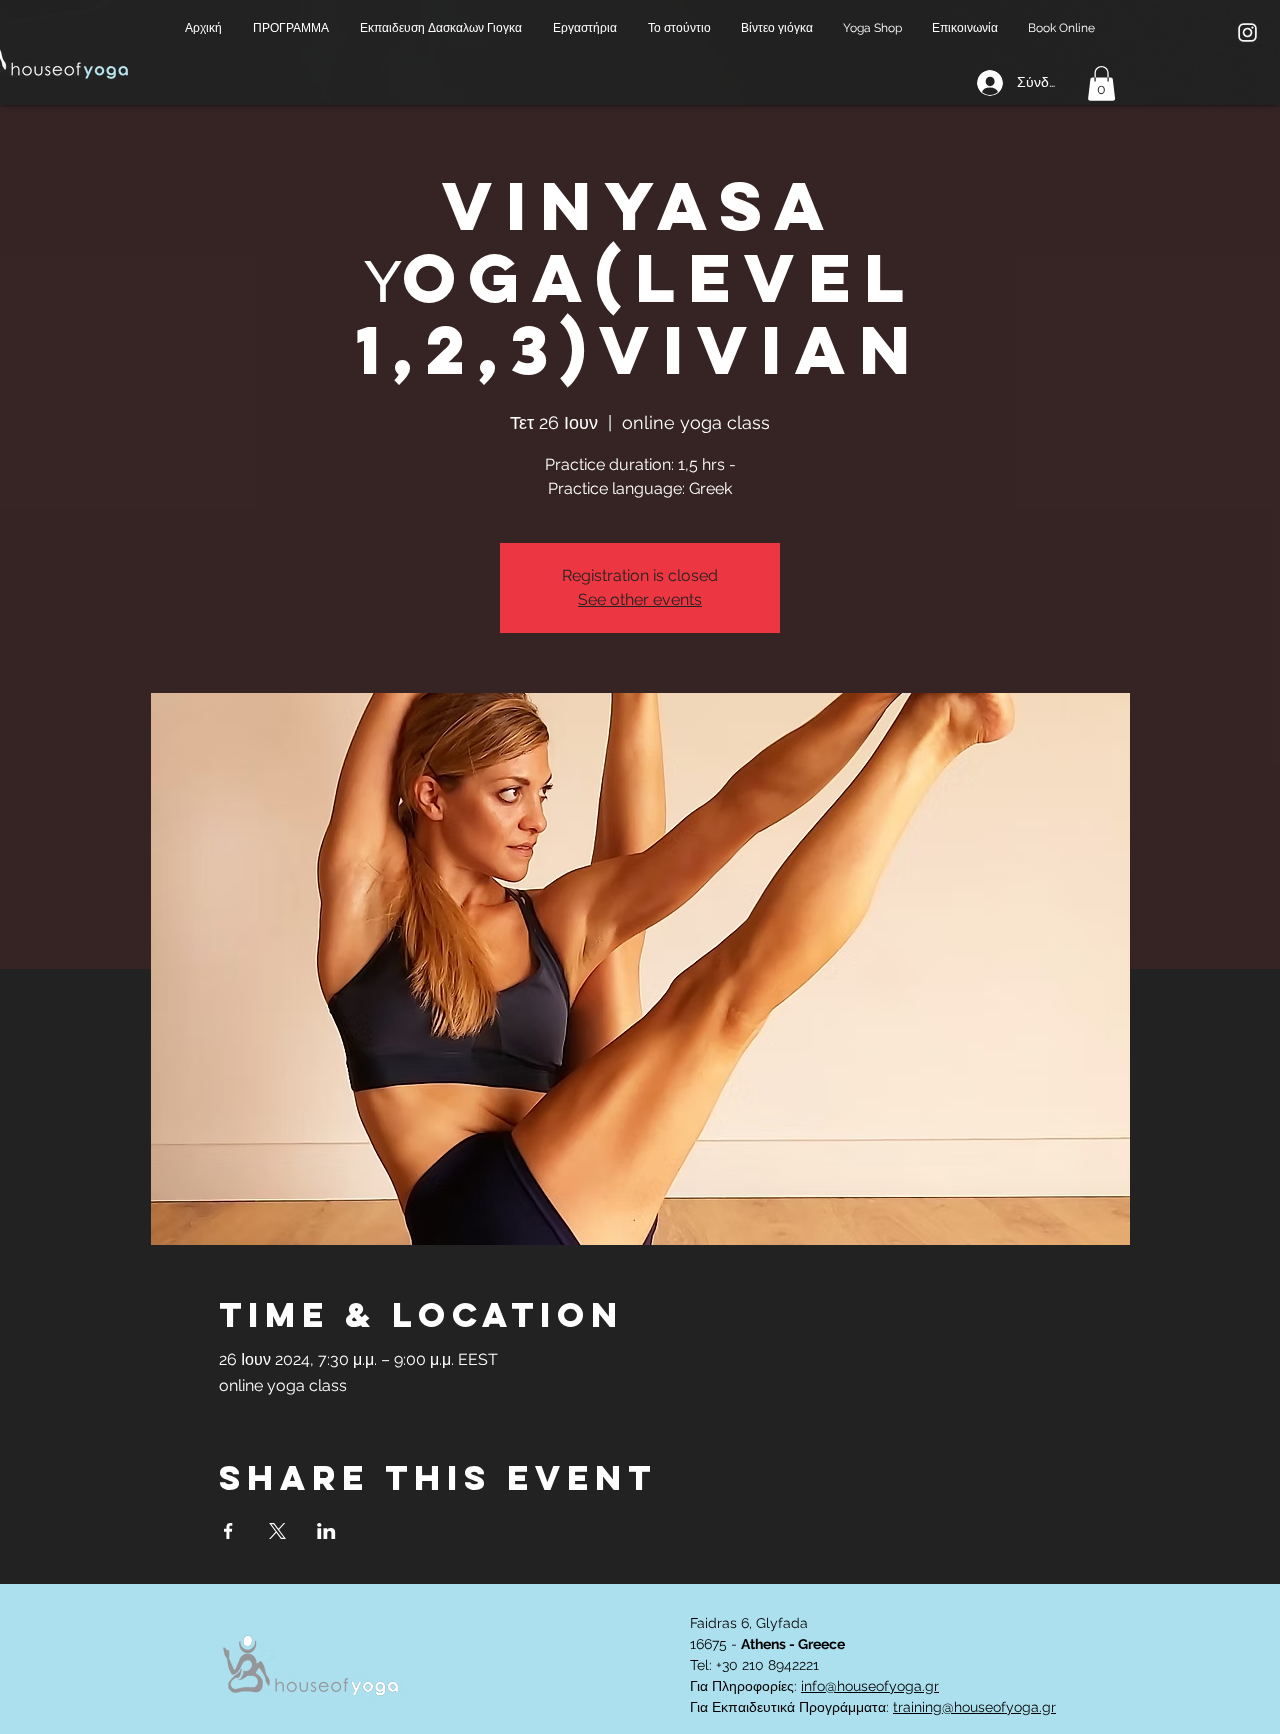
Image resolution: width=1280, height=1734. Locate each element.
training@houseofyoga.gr (974, 1707)
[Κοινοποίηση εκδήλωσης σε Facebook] (228, 1531)
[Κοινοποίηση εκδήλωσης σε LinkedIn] (326, 1531)
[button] (291, 28)
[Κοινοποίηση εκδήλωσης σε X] (277, 1531)
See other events (640, 599)
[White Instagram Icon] (1247, 32)
